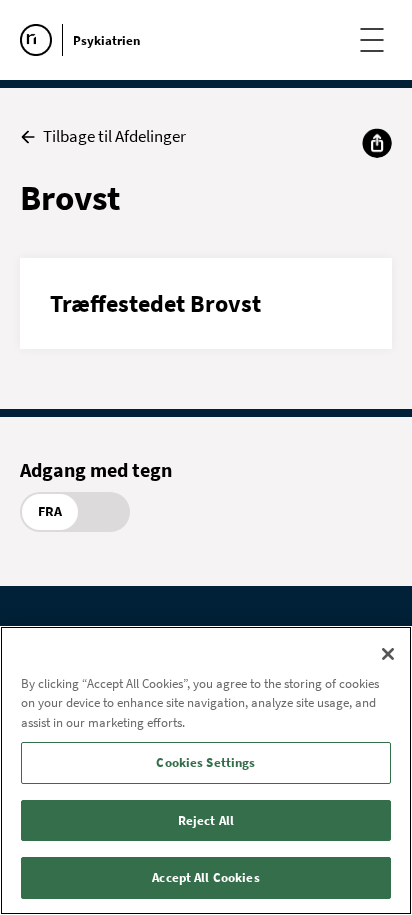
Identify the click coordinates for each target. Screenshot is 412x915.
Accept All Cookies (205, 877)
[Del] (377, 143)
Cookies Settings (205, 762)
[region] (206, 770)
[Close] (388, 654)
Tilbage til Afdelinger (114, 136)
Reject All (206, 820)
